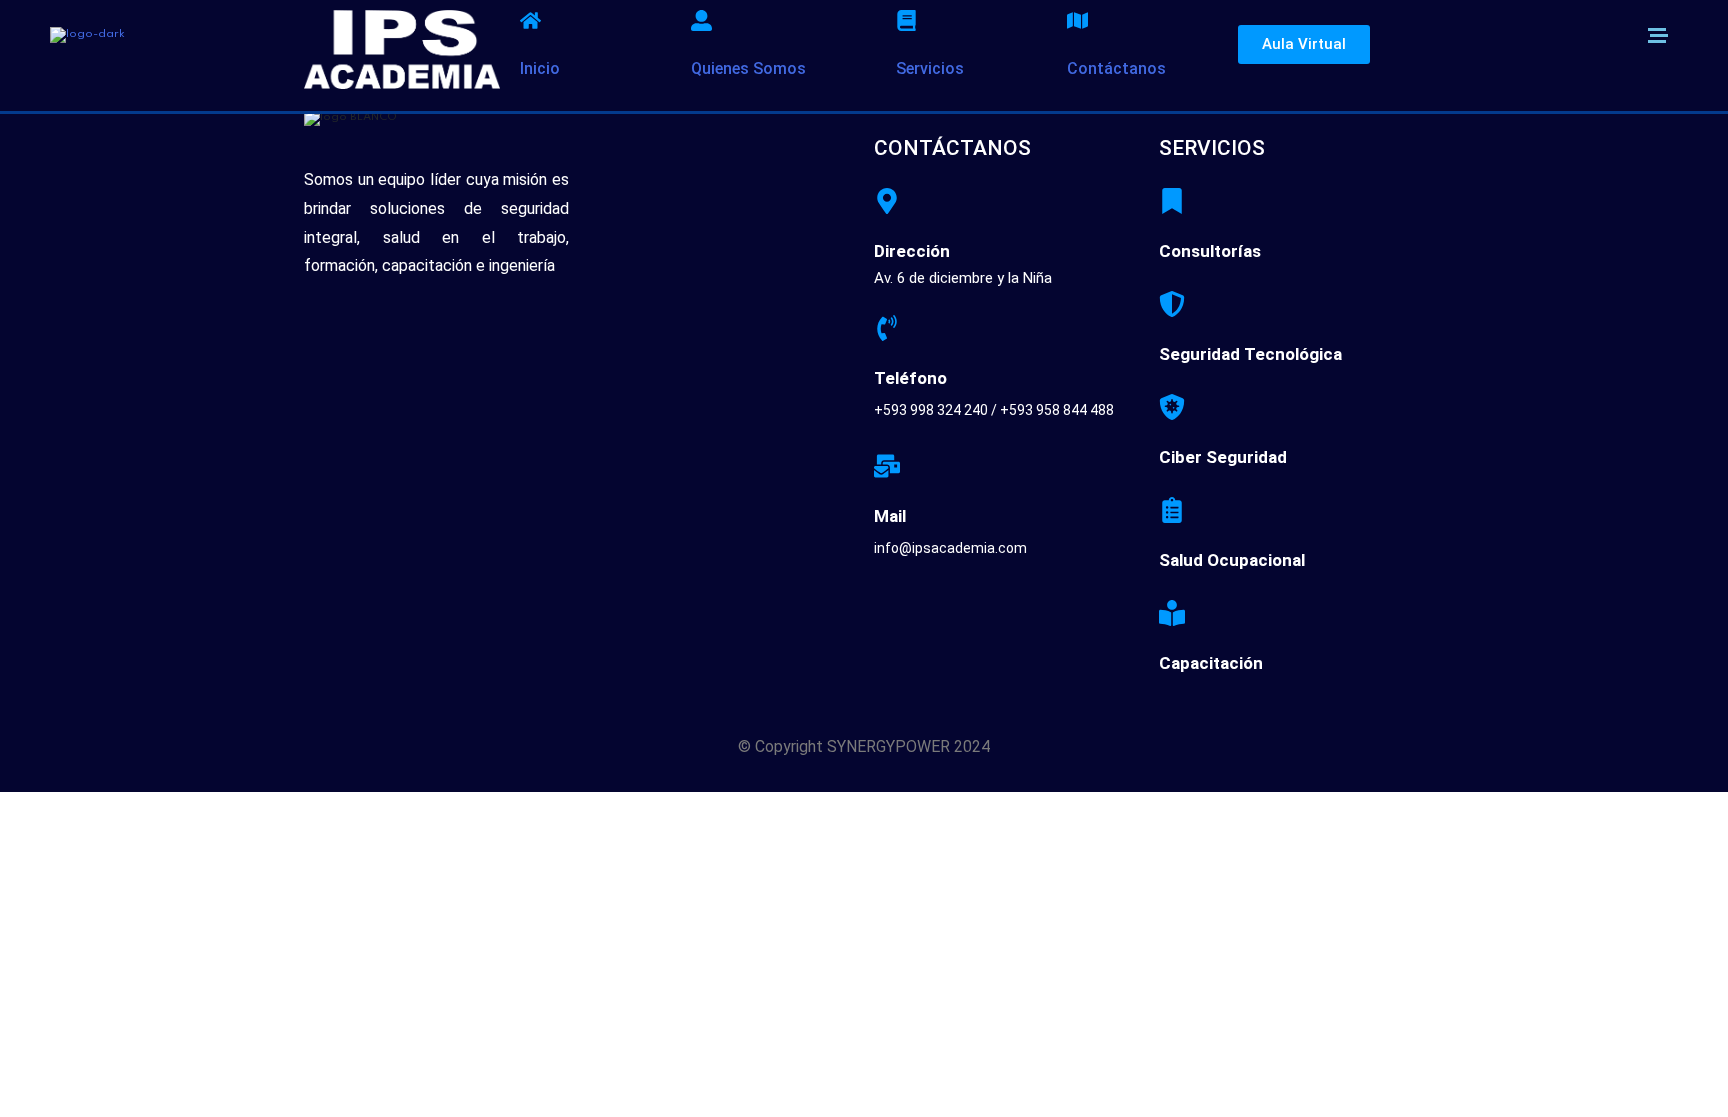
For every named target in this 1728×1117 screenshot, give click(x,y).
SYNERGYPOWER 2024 (908, 746)
